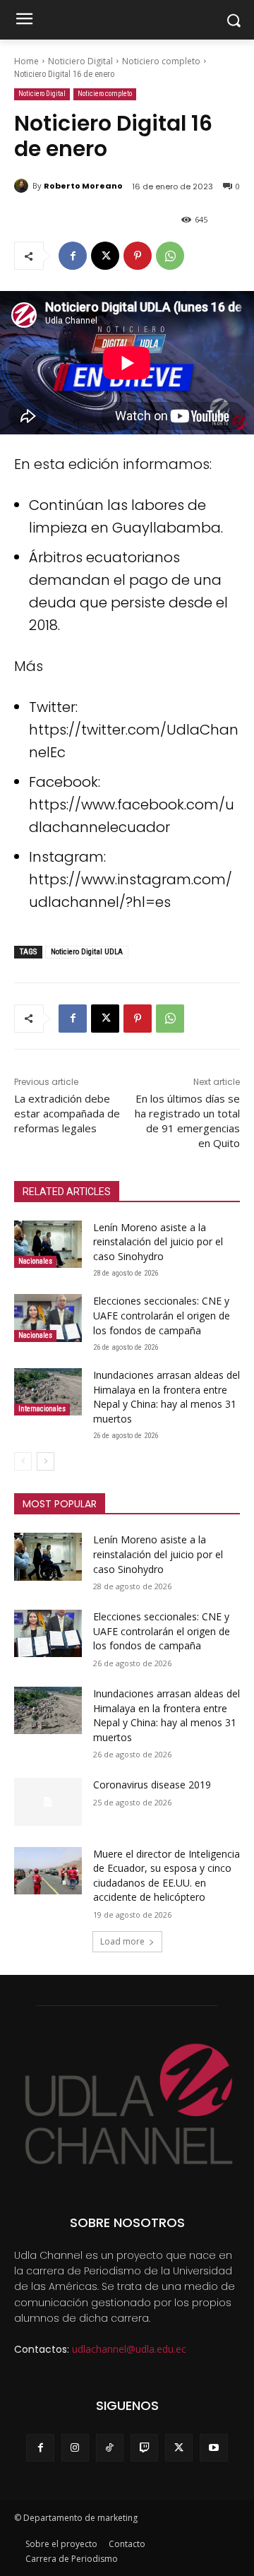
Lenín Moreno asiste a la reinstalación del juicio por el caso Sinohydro (158, 1242)
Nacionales (35, 1261)
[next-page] (46, 1461)
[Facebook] (73, 256)
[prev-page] (23, 1461)
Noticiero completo (161, 61)
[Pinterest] (138, 256)
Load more (122, 1941)
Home (26, 61)
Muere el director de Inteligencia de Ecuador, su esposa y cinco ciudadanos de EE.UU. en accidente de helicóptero (167, 1876)
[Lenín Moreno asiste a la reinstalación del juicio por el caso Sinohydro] (48, 1244)
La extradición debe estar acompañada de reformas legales (67, 1113)
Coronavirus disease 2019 (152, 1785)
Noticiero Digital (80, 61)
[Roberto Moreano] (23, 186)
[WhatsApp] (170, 256)
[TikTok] (110, 2448)
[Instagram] (75, 2448)
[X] (105, 256)
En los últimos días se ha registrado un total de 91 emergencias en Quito (187, 1121)
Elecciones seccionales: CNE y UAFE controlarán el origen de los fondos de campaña (162, 1315)
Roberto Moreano (83, 186)
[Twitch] (144, 2448)
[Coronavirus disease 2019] (48, 1802)
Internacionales (42, 1409)
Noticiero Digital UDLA (87, 952)
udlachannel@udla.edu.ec (129, 2349)
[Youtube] (213, 2448)
